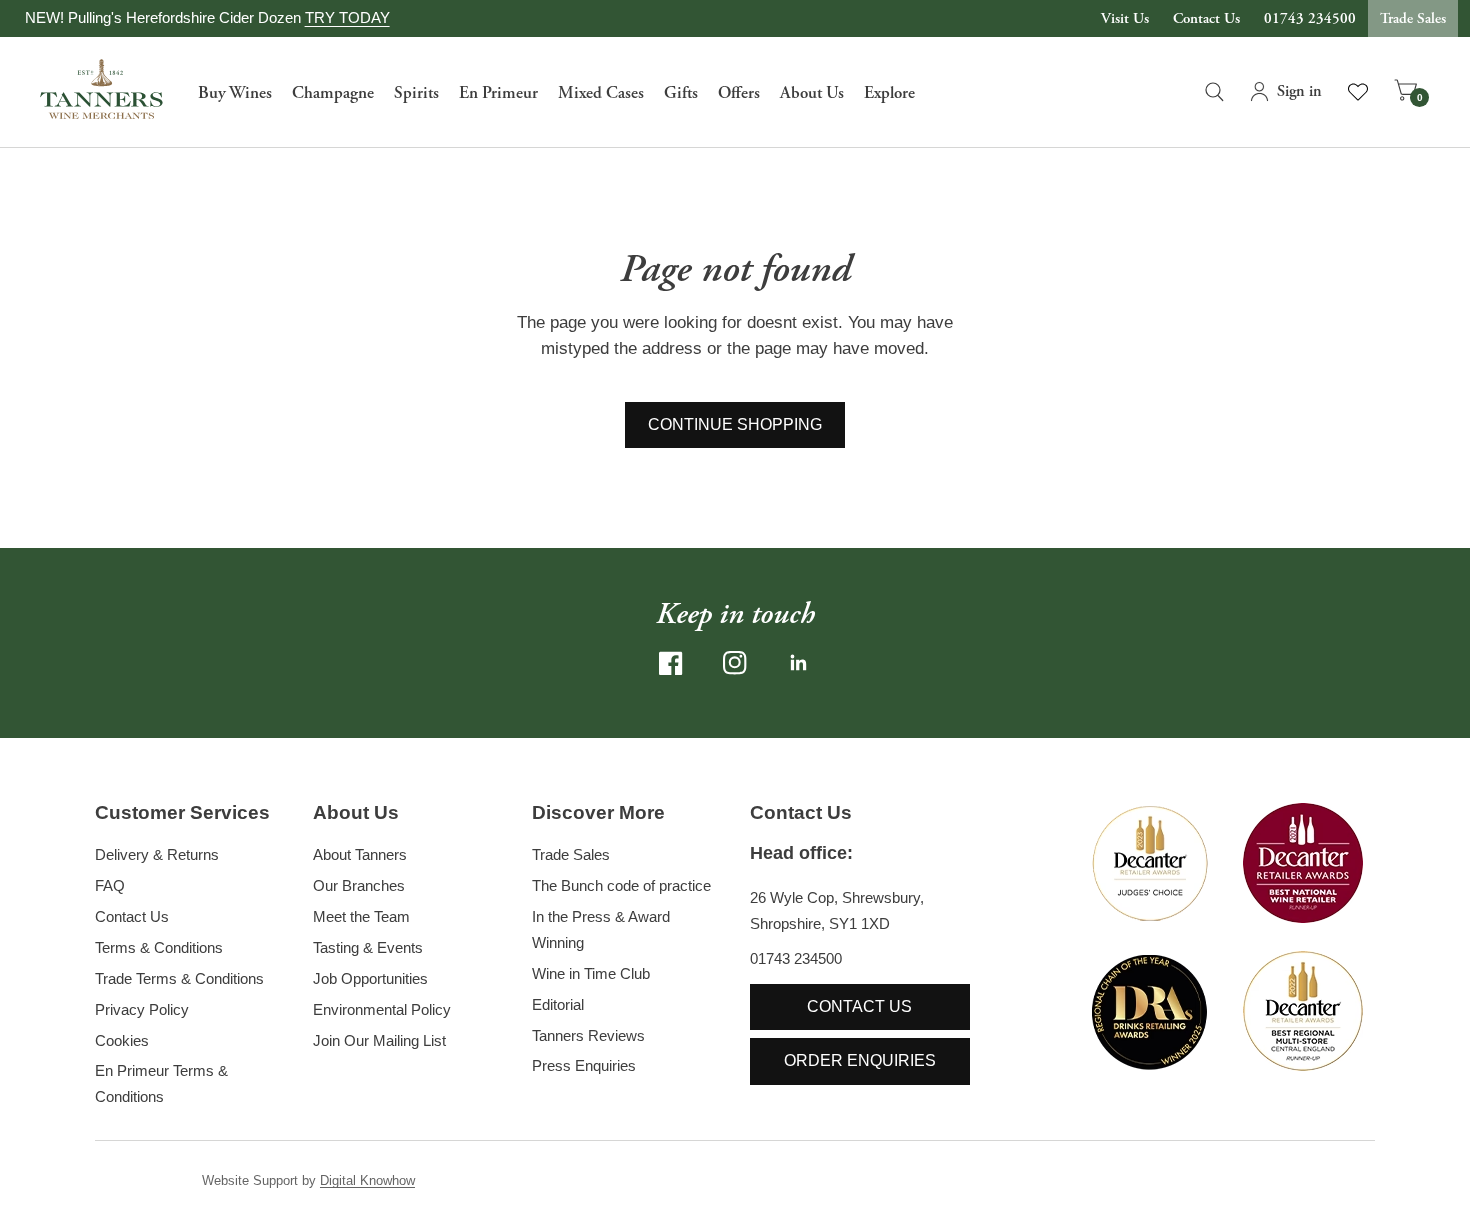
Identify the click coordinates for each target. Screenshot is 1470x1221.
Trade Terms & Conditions (179, 978)
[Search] (1214, 92)
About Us (812, 93)
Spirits (416, 93)
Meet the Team (361, 916)
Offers (739, 93)
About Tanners (360, 854)
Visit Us (1125, 18)
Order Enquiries (860, 1060)
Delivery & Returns (157, 854)
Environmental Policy (382, 1009)
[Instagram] (735, 663)
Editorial (558, 1004)
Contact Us (1206, 18)
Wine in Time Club (591, 973)
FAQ (110, 885)
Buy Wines (235, 93)
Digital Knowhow (367, 1180)
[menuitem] (235, 92)
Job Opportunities (370, 978)
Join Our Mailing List (379, 1040)
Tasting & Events (368, 947)
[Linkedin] (799, 663)
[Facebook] (671, 663)
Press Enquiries (584, 1065)
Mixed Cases (601, 93)
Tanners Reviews (588, 1035)
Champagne (333, 93)
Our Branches (359, 885)
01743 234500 (1310, 18)
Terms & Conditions (159, 947)
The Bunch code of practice (621, 885)
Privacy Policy (142, 1009)
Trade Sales (1413, 18)
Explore (889, 93)
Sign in (1299, 91)
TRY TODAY (347, 17)
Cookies (122, 1040)
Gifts (681, 93)
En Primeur (498, 93)
